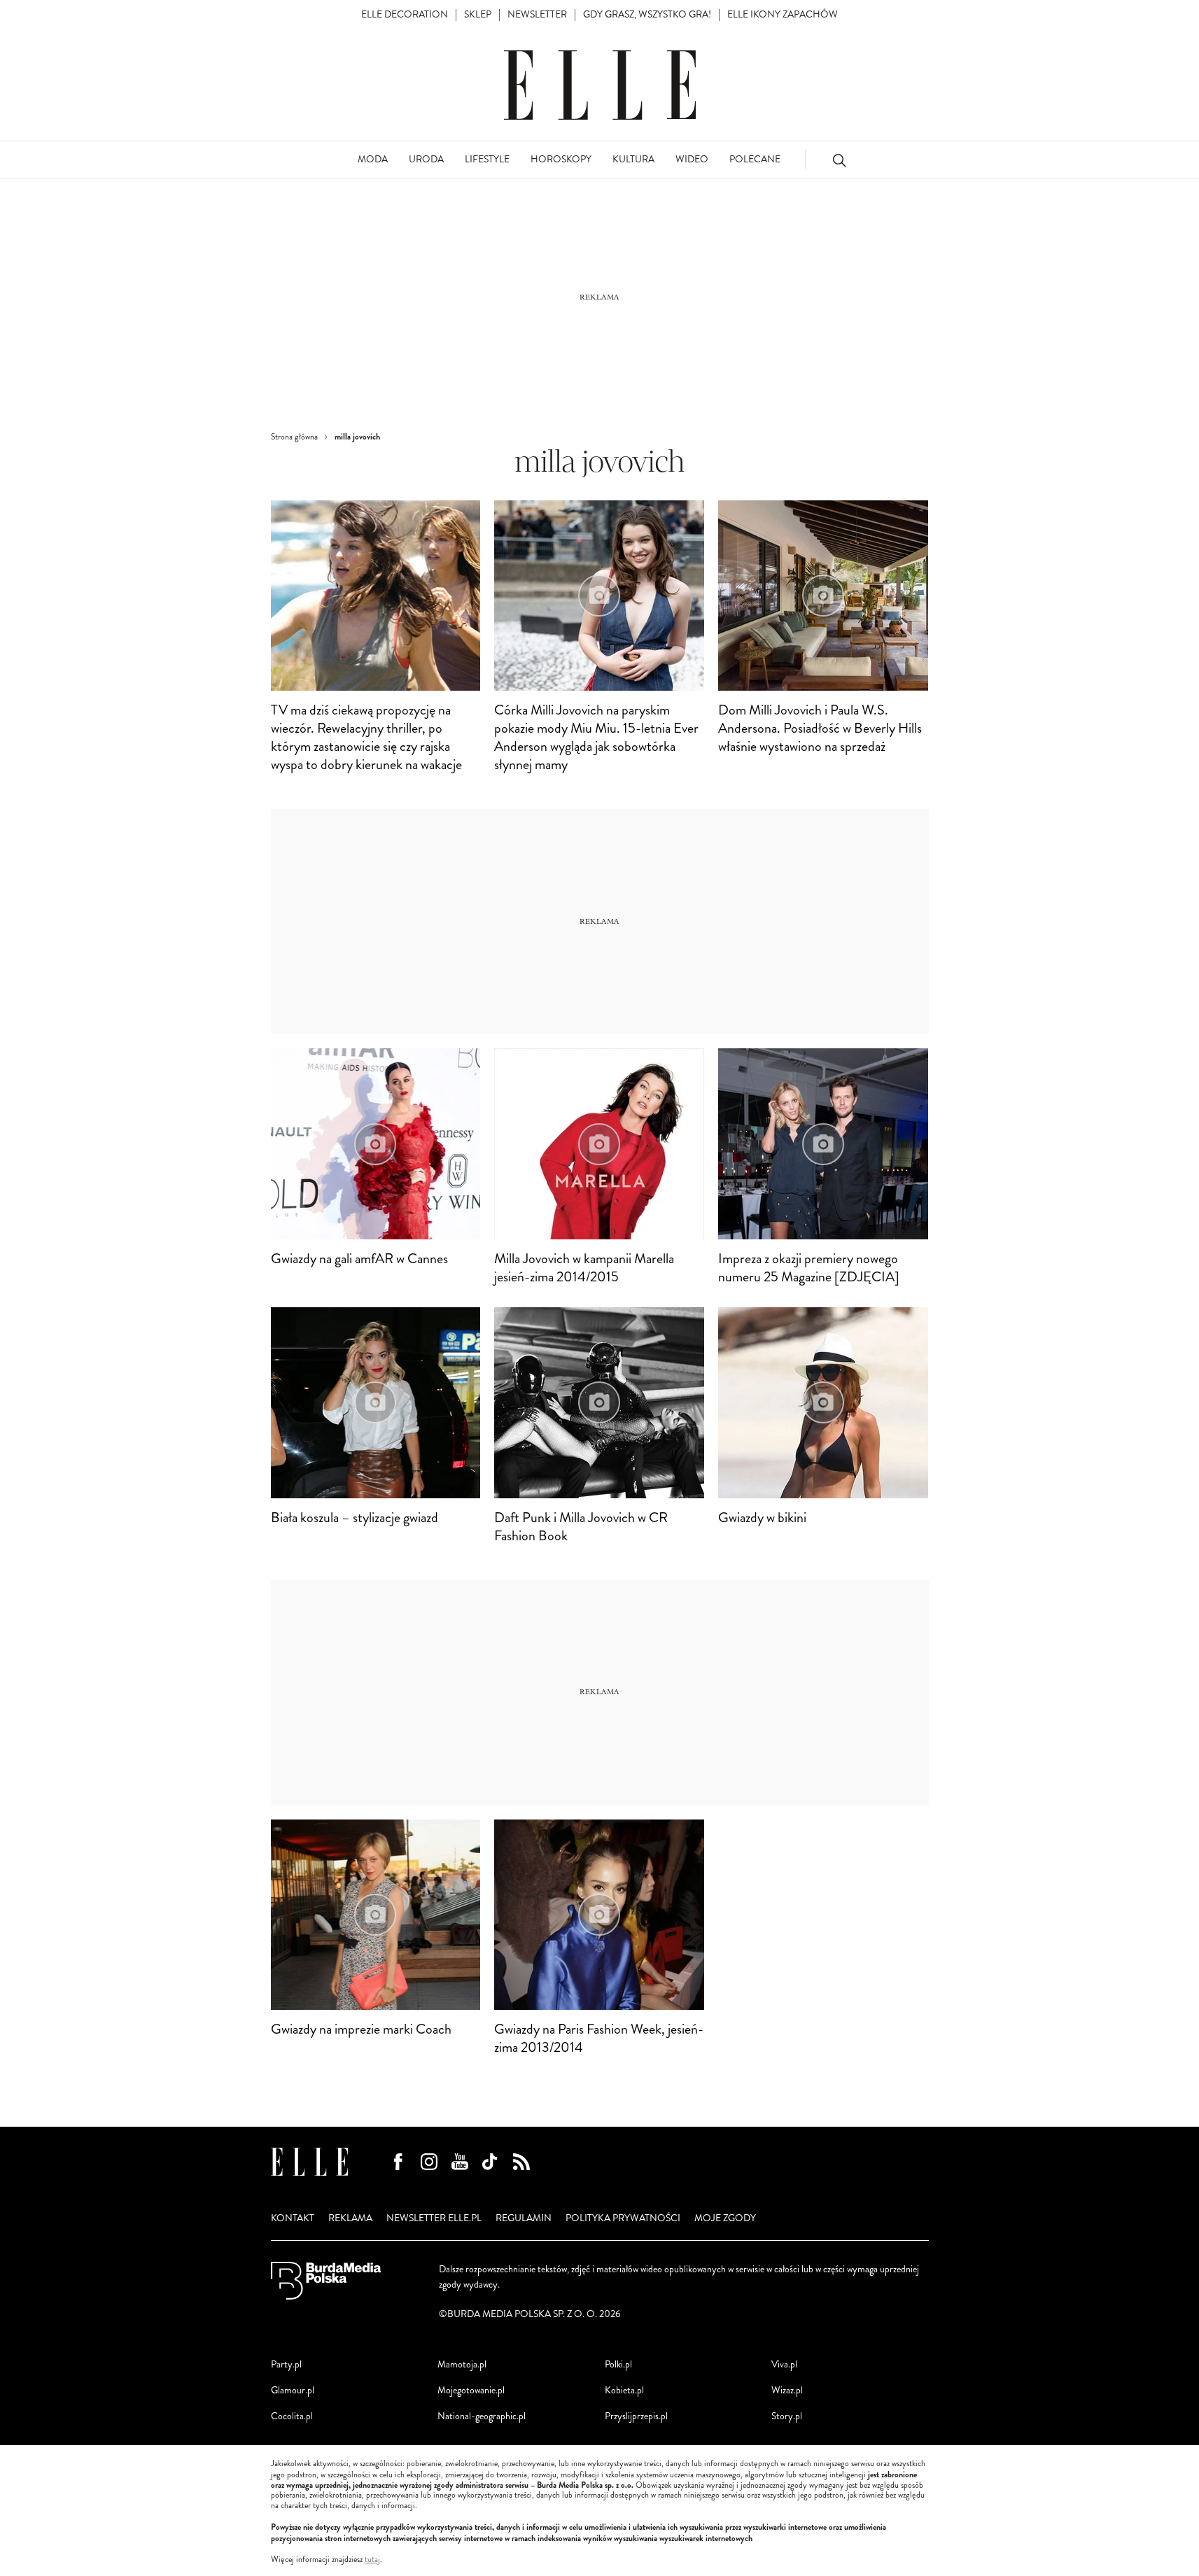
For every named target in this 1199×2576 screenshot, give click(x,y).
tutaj (372, 2560)
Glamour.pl (293, 2390)
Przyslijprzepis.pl (636, 2416)
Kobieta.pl (624, 2390)
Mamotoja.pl (462, 2364)
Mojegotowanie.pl (471, 2390)
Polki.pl (618, 2364)
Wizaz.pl (787, 2390)
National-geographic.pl (482, 2416)
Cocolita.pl (292, 2416)
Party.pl (286, 2364)
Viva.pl (784, 2364)
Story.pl (787, 2416)
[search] (839, 160)
